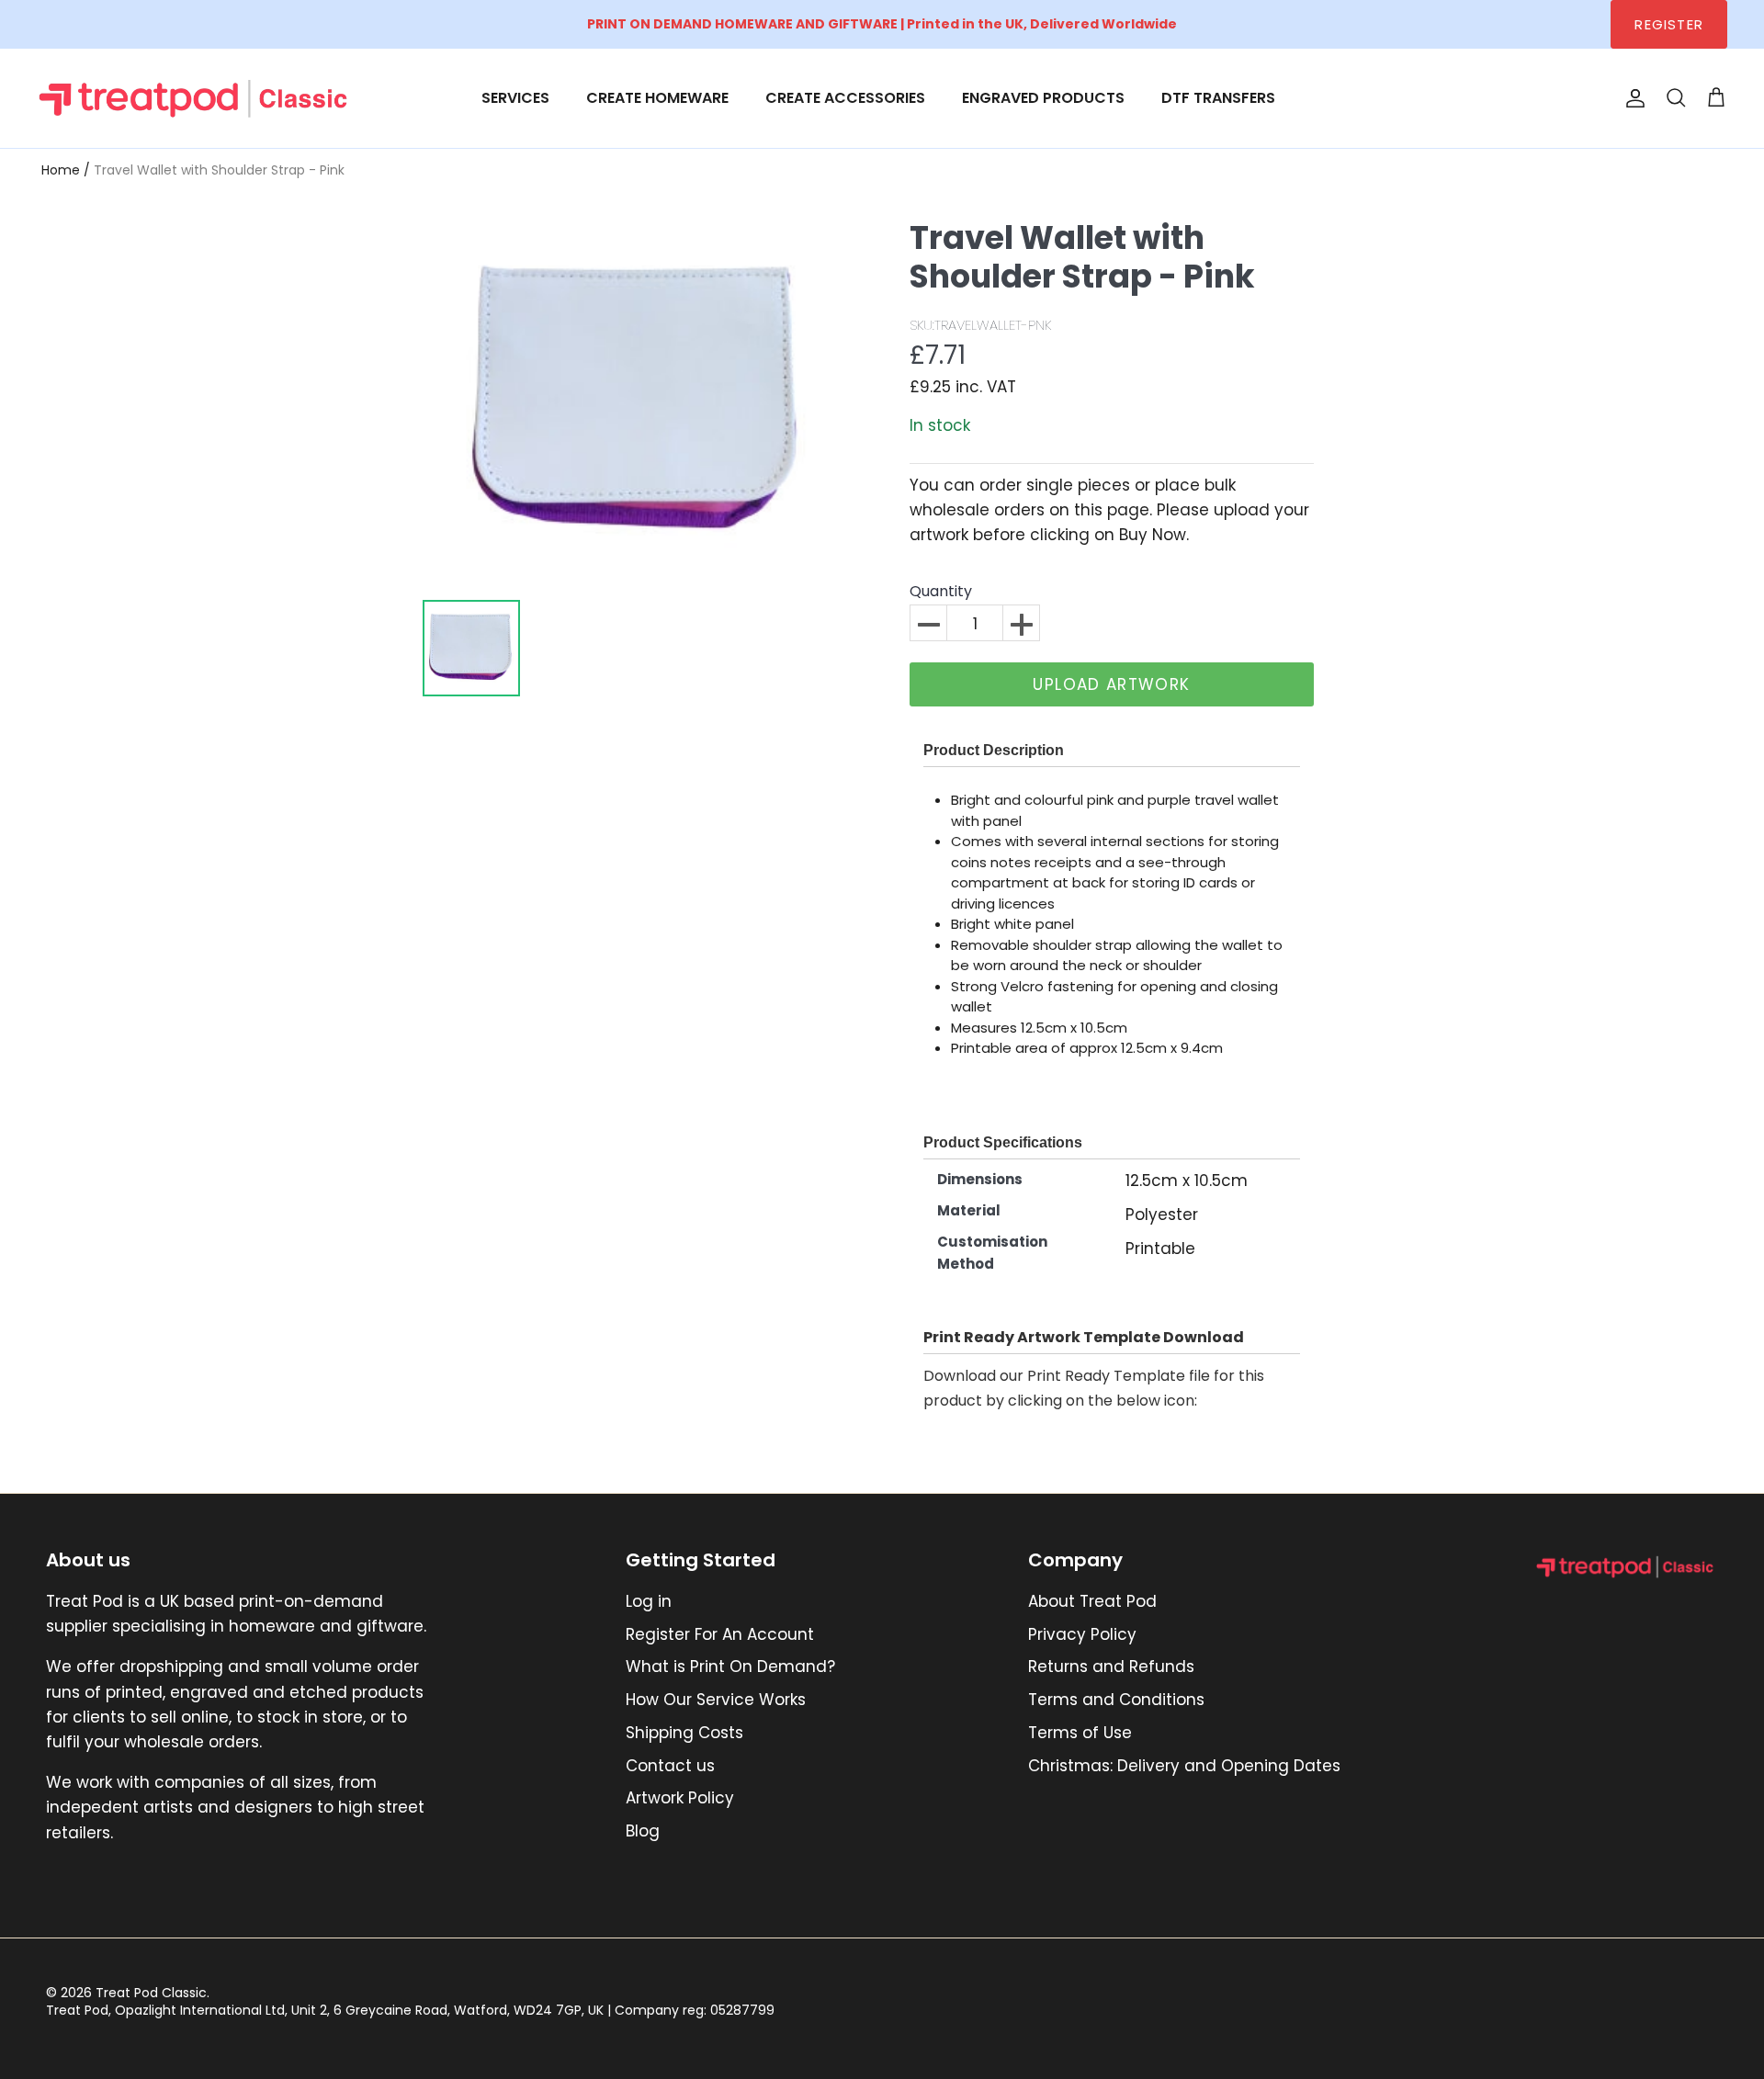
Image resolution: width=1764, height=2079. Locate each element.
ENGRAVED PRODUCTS (1043, 98)
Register (1669, 24)
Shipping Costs (684, 1733)
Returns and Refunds (1111, 1667)
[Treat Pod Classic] (195, 98)
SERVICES (515, 98)
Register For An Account (720, 1634)
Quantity (941, 592)
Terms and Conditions (1116, 1700)
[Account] (1632, 98)
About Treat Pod (1092, 1601)
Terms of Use (1080, 1733)
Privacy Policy (1082, 1634)
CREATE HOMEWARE (657, 98)
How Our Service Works (716, 1700)
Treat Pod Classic (151, 1993)
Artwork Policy (680, 1798)
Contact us (670, 1766)
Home (61, 170)
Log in (649, 1601)
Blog (643, 1831)
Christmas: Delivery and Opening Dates (1184, 1766)
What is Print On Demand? (730, 1667)
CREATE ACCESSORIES (845, 98)
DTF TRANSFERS (1218, 98)
